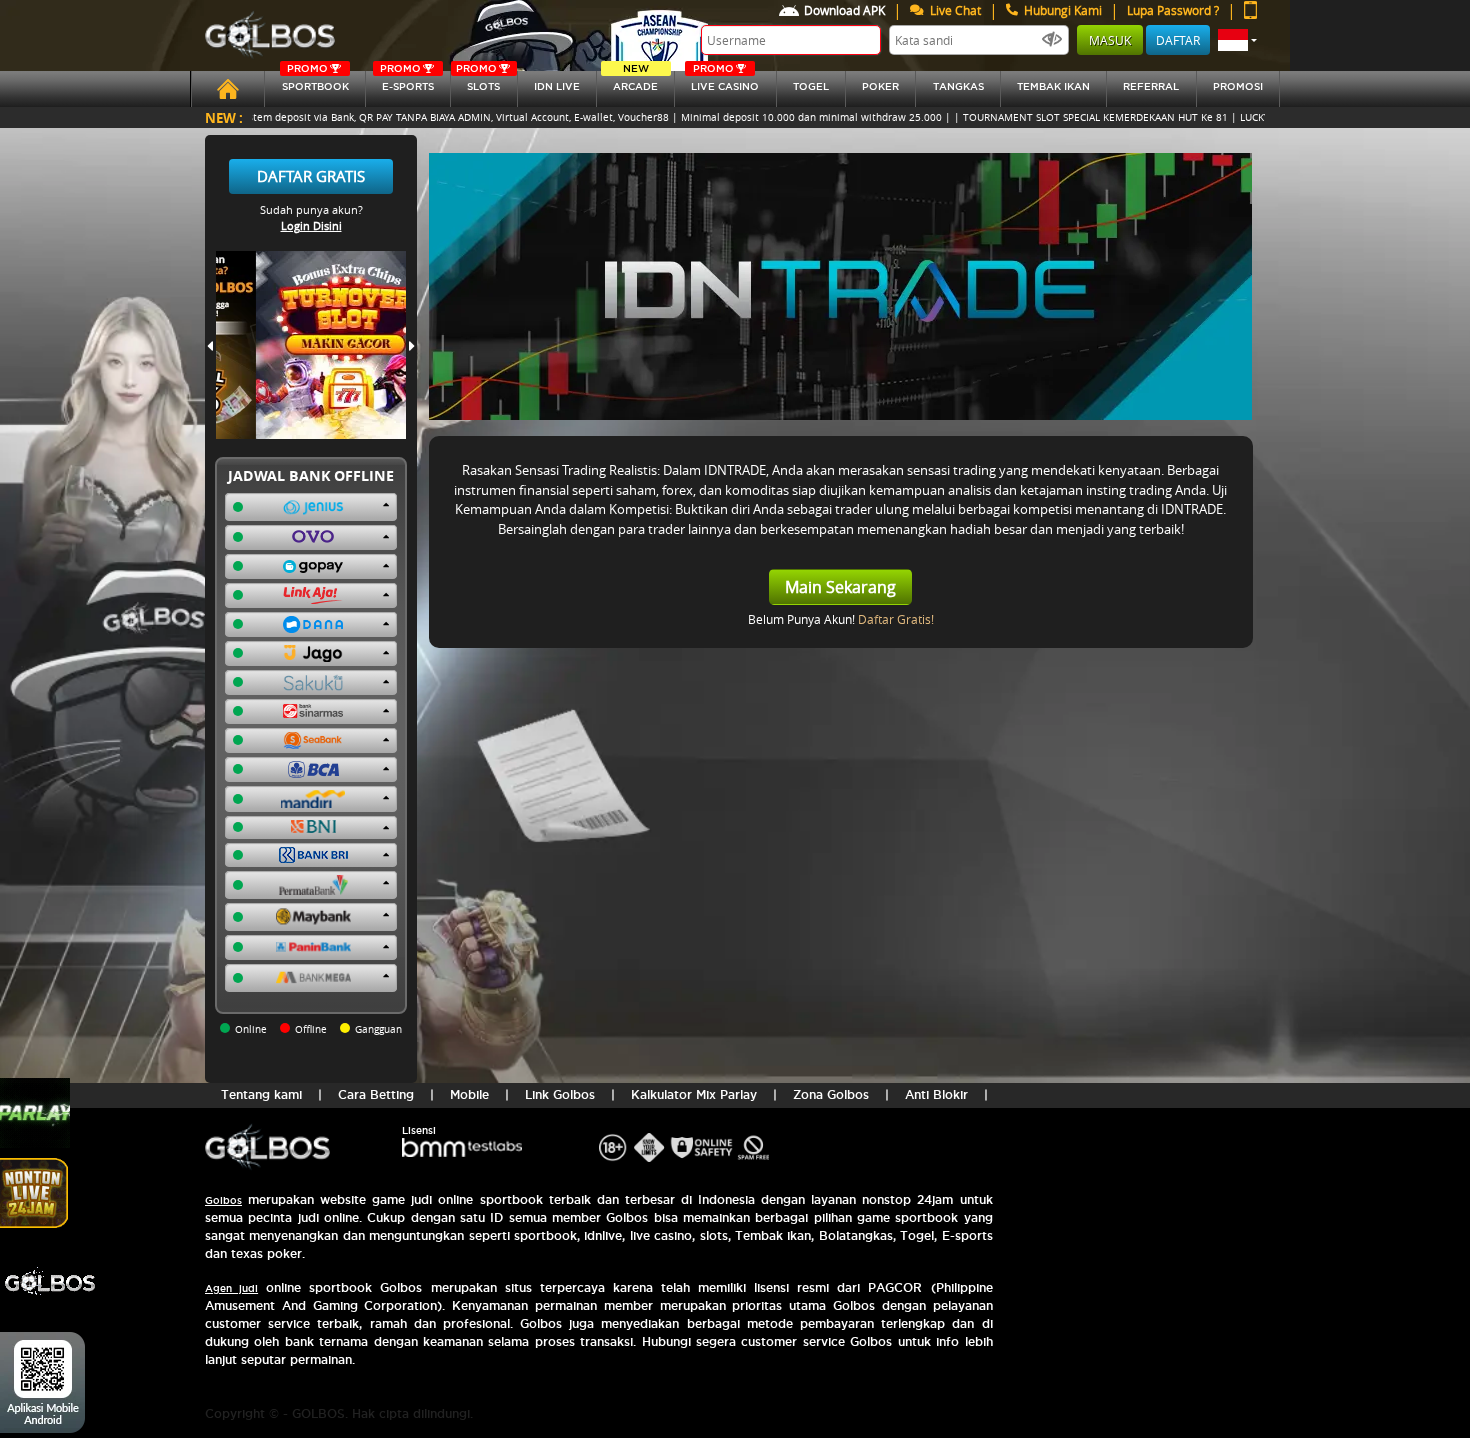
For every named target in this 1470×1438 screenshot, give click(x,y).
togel (811, 86)
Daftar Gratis (311, 176)
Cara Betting (376, 1094)
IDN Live (557, 86)
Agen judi (231, 1288)
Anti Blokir (936, 1094)
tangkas (958, 86)
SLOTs (478, 81)
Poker (880, 86)
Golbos (223, 1200)
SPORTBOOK (315, 81)
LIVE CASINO (725, 81)
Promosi (1238, 86)
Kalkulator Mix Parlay (694, 1094)
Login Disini (311, 225)
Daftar (1178, 40)
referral (1151, 86)
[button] (1237, 40)
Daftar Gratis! (896, 619)
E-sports (407, 81)
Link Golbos (560, 1094)
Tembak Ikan (1053, 86)
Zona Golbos (831, 1094)
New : (224, 117)
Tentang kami (261, 1094)
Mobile (469, 1094)
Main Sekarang (840, 587)
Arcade (635, 81)
